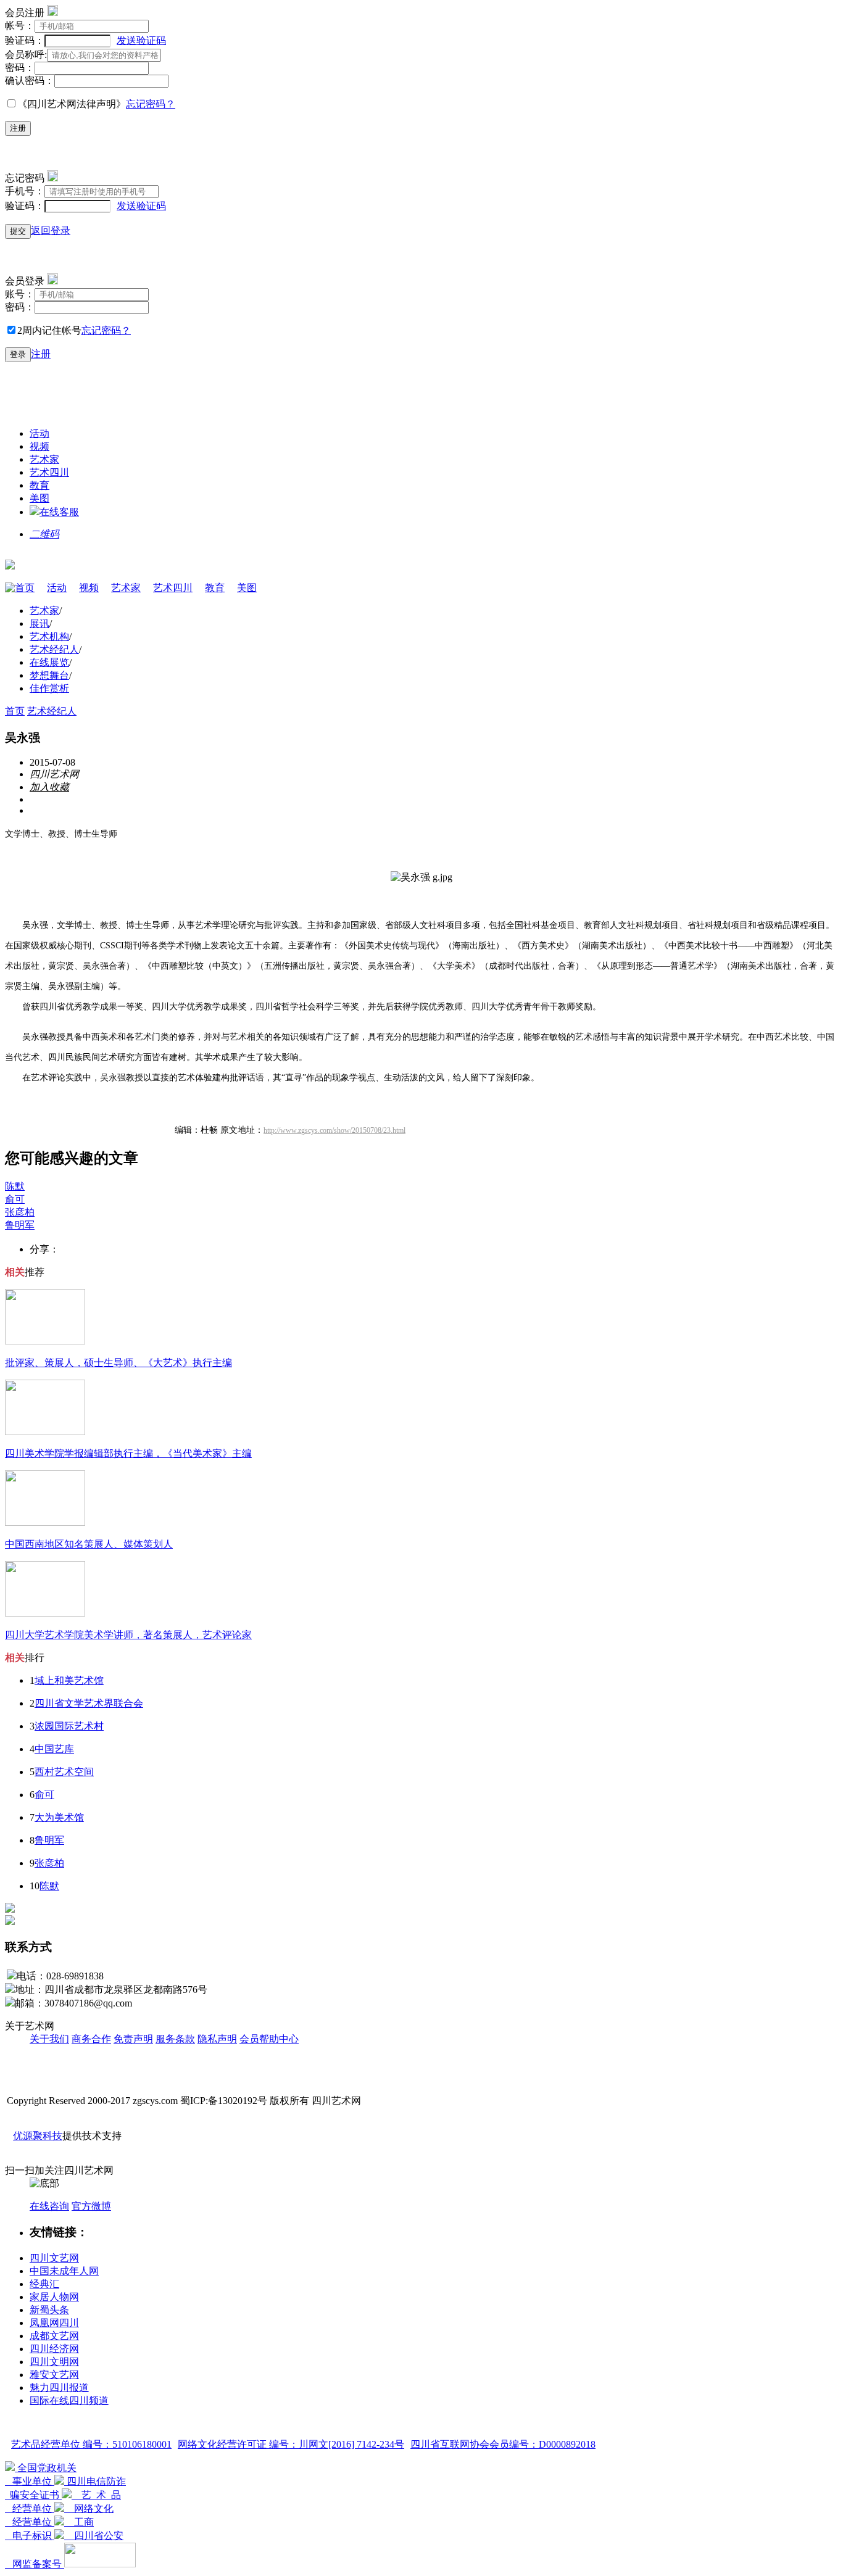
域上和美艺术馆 (69, 1680)
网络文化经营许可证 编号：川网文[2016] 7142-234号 (291, 2444)
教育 (39, 485)
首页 (25, 588)
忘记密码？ (151, 104)
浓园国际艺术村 (69, 1726)
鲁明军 (20, 1225)
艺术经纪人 (54, 649)
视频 (39, 446)
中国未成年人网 (64, 2271)
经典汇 (44, 2284)
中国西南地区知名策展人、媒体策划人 (89, 1544)
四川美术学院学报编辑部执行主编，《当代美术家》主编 (128, 1453)
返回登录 (51, 230)
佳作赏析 (49, 688)
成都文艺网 (54, 2336)
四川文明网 (54, 2362)
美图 (39, 498)
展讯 (39, 623)
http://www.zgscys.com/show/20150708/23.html (334, 1130)
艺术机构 (49, 636)
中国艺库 (54, 1749)
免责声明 (133, 2039)
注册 (18, 128)
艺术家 (44, 459)
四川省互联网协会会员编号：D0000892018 (503, 2444)
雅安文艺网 (54, 2375)
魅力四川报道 (59, 2388)
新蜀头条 (49, 2310)
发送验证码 (141, 40)
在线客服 (59, 512)
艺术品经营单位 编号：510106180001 (91, 2444)
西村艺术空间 (64, 1772)
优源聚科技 (38, 2136)
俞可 (15, 1199)
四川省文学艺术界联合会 (89, 1703)
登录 (18, 354)
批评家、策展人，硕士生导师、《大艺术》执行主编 (118, 1363)
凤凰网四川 (54, 2323)
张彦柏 (20, 1212)
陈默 (15, 1186)
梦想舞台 (49, 675)
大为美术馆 (59, 1817)
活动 (39, 433)
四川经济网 (54, 2349)
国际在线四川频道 (69, 2400)
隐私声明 (217, 2039)
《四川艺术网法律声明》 (72, 104)
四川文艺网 (54, 2258)
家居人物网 (54, 2297)
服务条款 (175, 2039)
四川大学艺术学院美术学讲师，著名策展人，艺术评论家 (128, 1635)
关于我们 (49, 2039)
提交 (18, 231)
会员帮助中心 (269, 2039)
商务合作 (91, 2039)
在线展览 (49, 662)
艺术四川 (49, 472)
